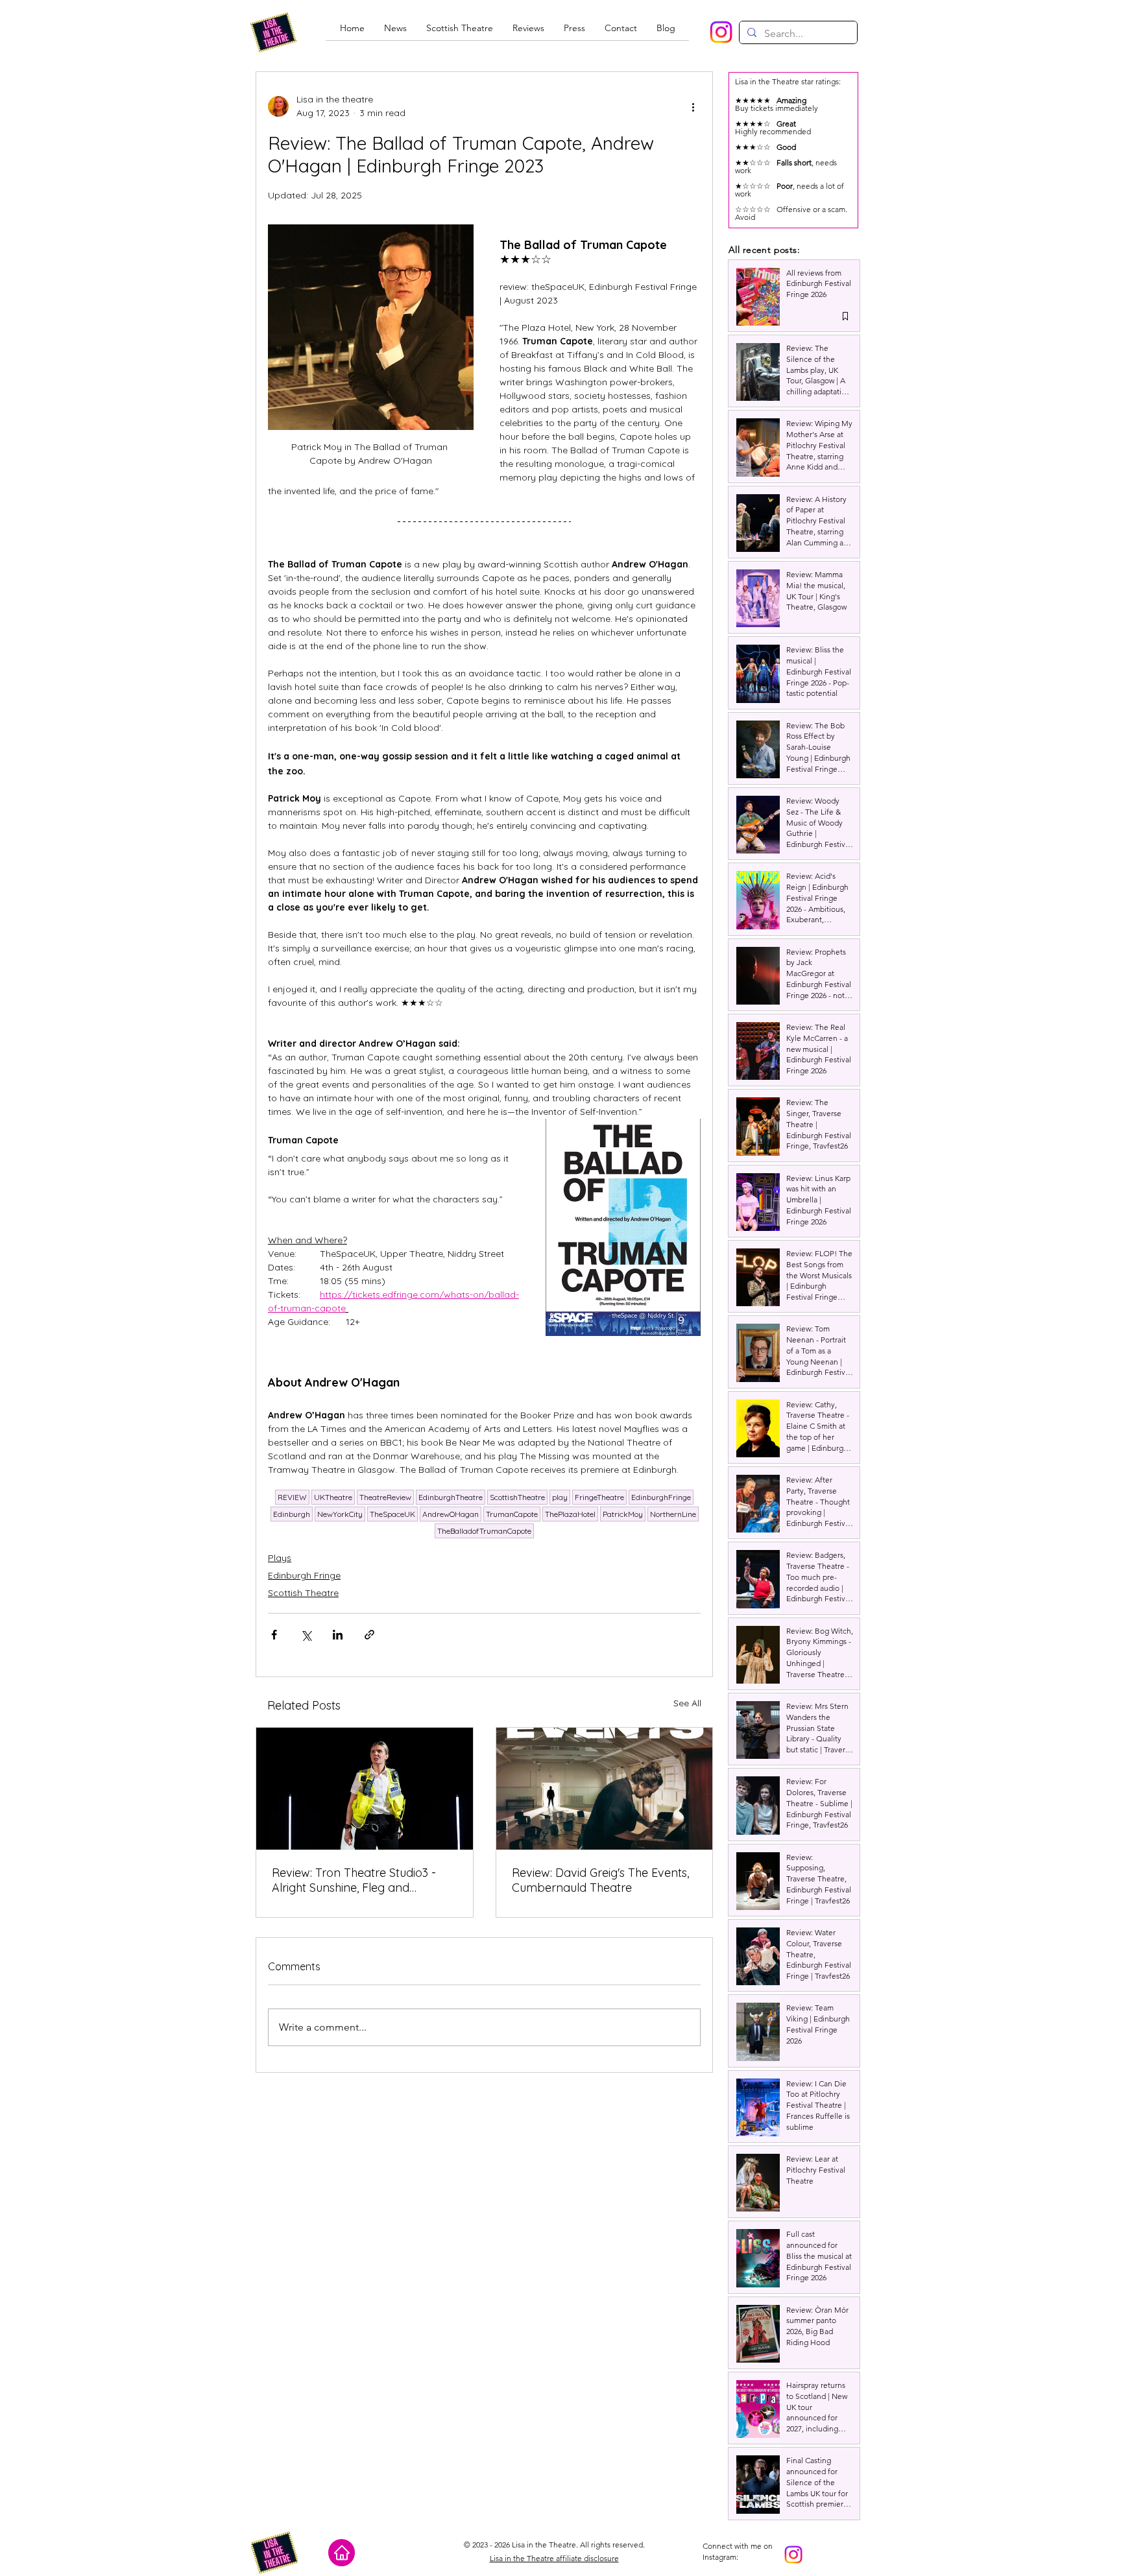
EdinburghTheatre (451, 1497)
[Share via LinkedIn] (338, 1635)
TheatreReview (385, 1497)
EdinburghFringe (661, 1497)
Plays (280, 1558)
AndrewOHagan (451, 1514)
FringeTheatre (599, 1497)
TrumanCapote (512, 1514)
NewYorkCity (340, 1514)
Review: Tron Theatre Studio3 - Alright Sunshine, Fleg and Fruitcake (354, 1880)
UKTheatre (333, 1497)
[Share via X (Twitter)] (306, 1635)
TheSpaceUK (392, 1514)
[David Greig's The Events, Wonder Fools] (605, 1789)
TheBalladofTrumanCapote (484, 1531)
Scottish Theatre (303, 1593)
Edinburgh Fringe (304, 1575)
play (560, 1497)
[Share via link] (369, 1635)
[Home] (342, 2553)
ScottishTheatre (517, 1497)
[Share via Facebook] (274, 1635)
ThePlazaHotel (570, 1514)
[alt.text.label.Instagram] (721, 32)
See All (687, 1703)
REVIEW (292, 1497)
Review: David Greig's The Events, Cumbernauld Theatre (600, 1880)
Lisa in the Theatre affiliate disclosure (554, 2558)
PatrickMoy (623, 1514)
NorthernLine (673, 1514)
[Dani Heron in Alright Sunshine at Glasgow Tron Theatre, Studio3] (365, 1789)
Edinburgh (292, 1514)
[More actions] (693, 106)
